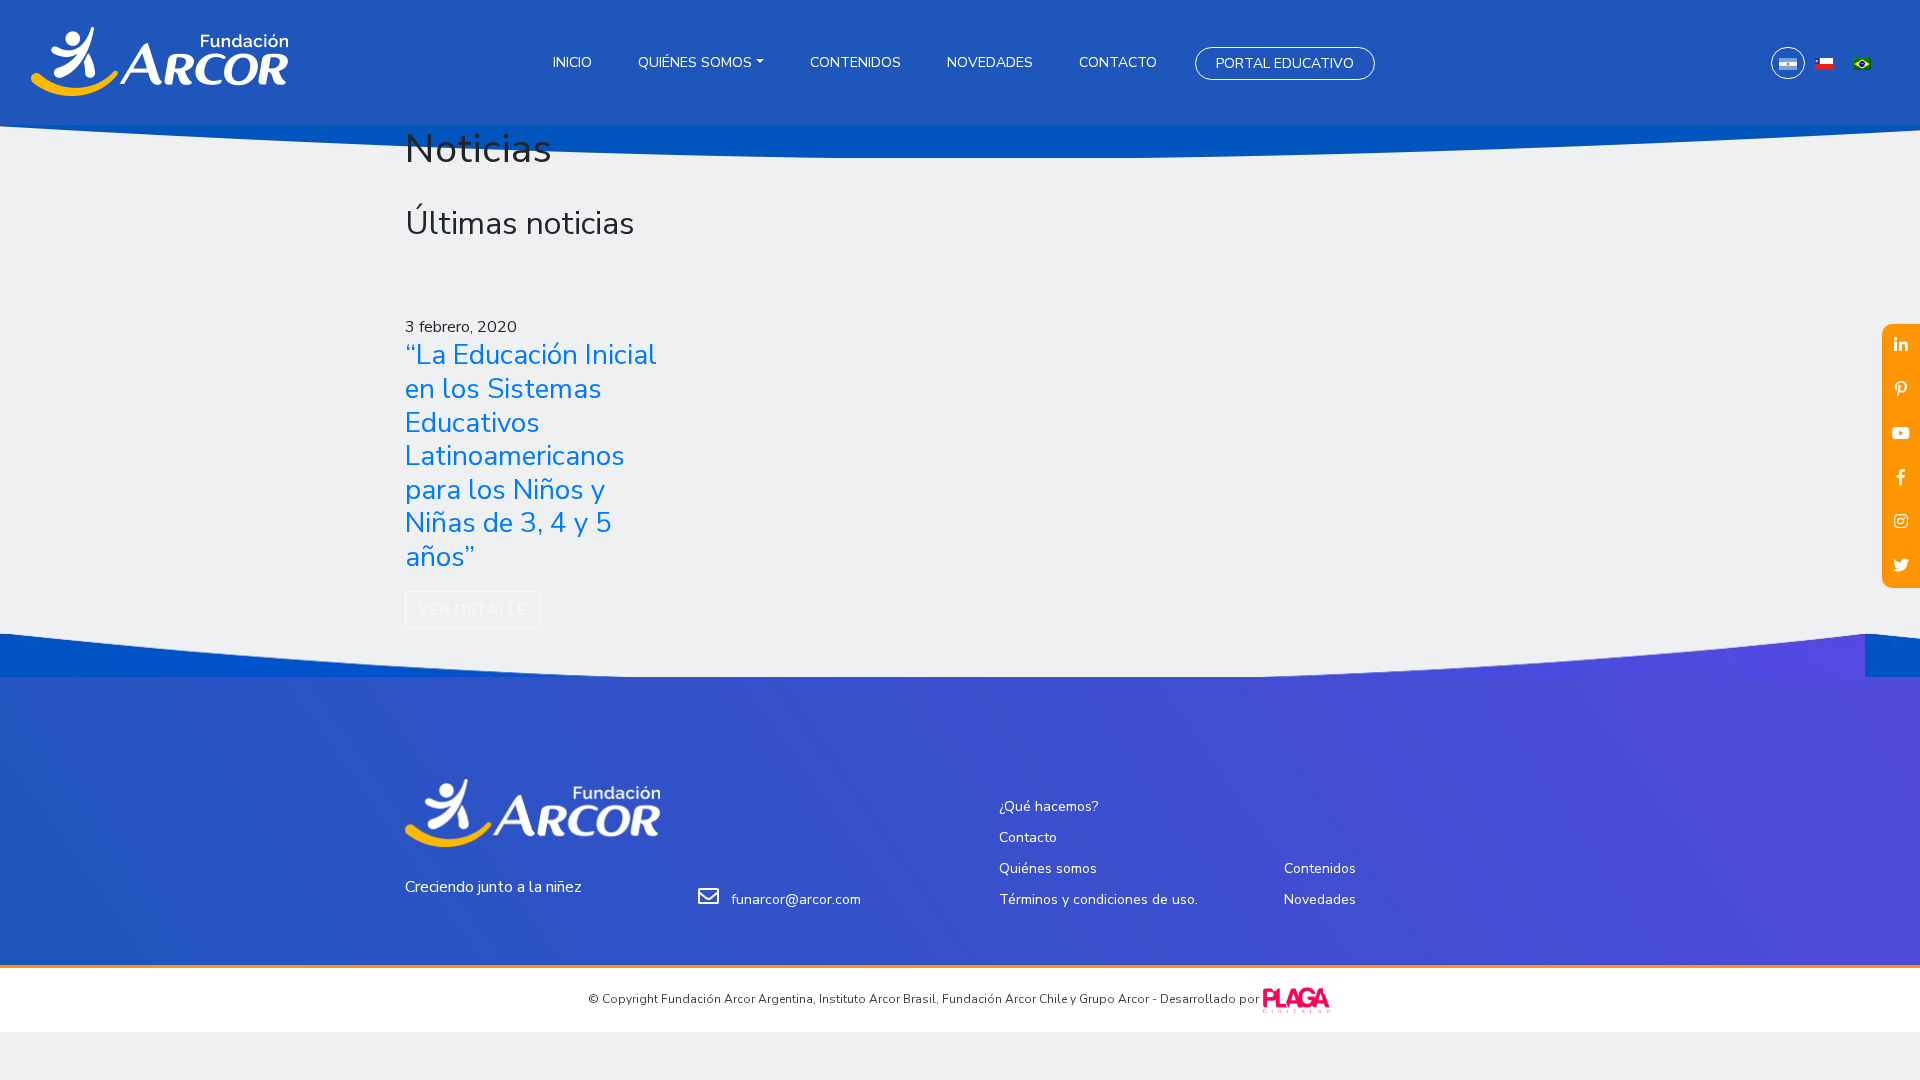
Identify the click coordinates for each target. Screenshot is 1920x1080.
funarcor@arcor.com (796, 899)
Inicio (572, 62)
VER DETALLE (472, 610)
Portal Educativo (1285, 63)
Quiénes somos (695, 62)
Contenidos (855, 62)
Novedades (990, 62)
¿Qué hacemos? (1048, 806)
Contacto (1118, 62)
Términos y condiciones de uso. (1098, 899)
